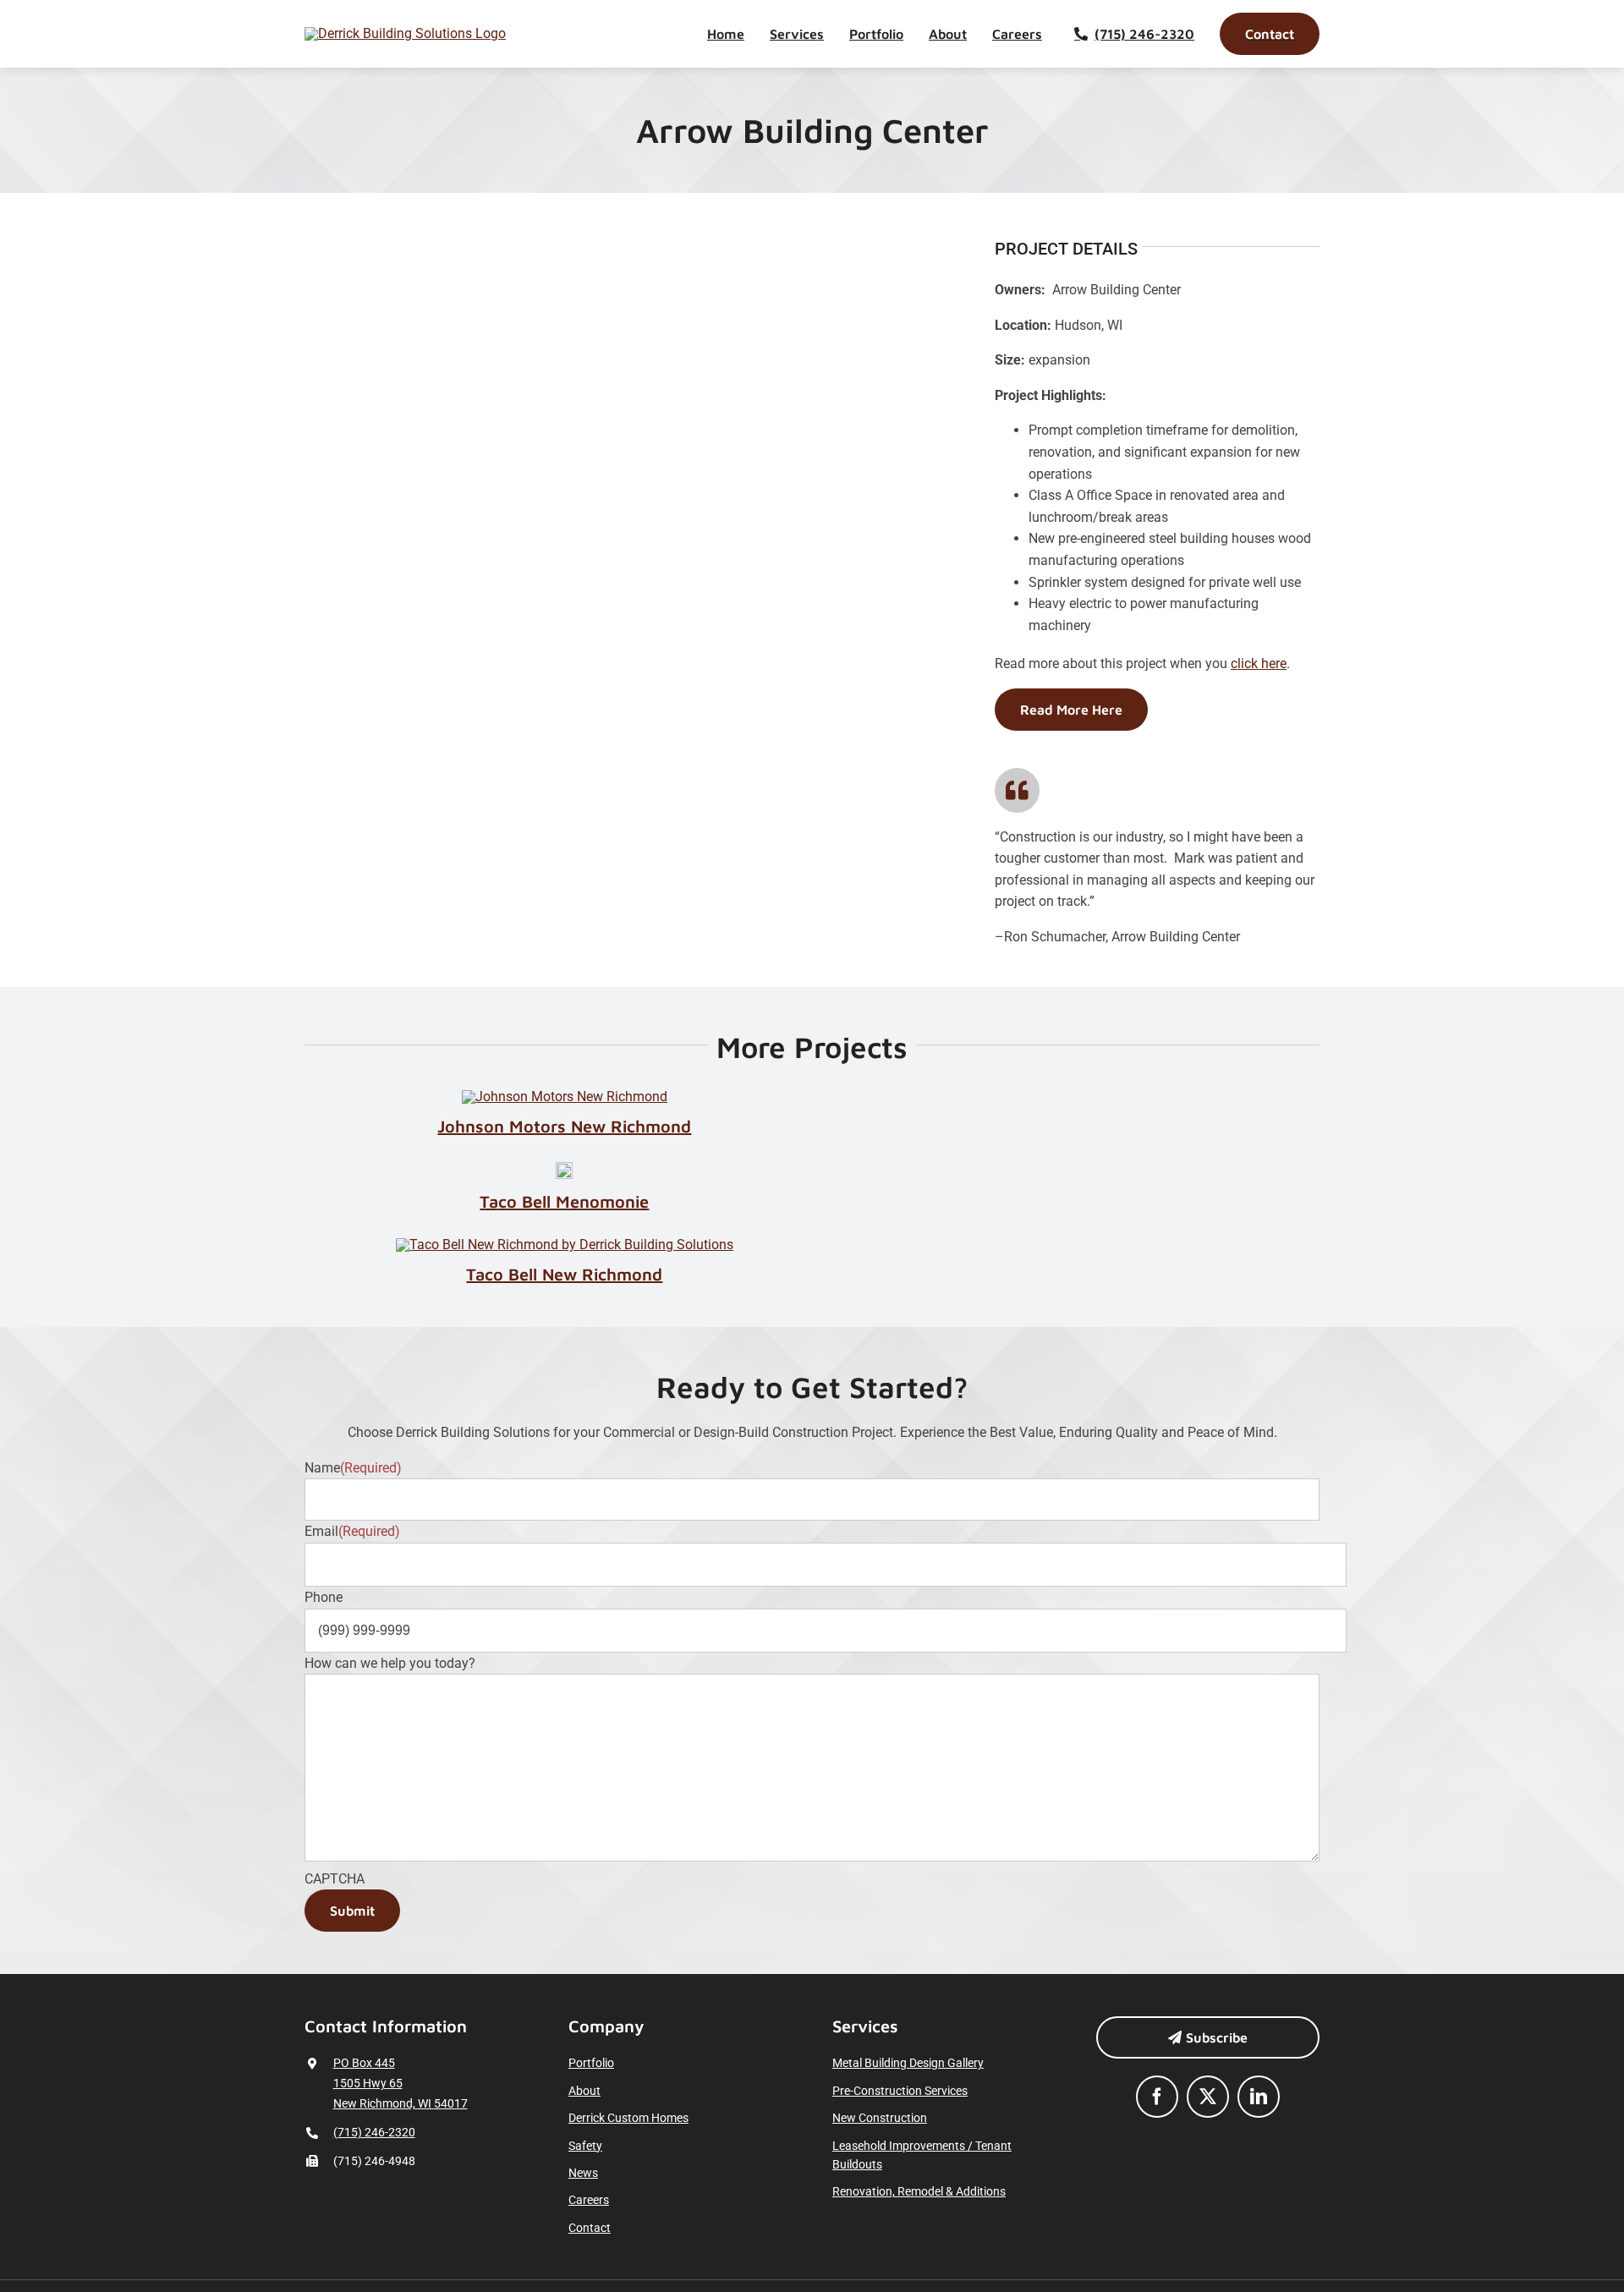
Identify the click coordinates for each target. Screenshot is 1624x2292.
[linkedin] (1259, 2097)
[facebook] (1157, 2097)
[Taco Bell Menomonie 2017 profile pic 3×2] (564, 1168)
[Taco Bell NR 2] (565, 1245)
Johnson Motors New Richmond (564, 1126)
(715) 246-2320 (374, 2132)
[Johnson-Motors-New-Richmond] (565, 1097)
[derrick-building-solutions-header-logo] (405, 33)
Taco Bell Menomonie (564, 1201)
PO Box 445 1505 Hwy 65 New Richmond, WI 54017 (401, 2083)
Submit (352, 1911)
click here (1259, 663)
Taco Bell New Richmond (564, 1274)
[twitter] (1208, 2097)
